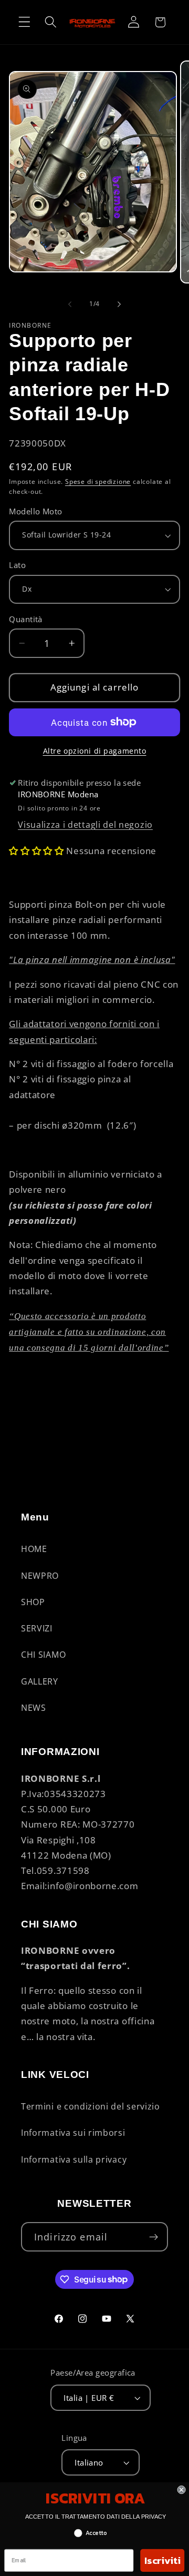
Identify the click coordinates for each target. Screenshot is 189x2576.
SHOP (33, 1602)
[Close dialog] (182, 2490)
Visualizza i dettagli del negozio (85, 825)
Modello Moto (36, 511)
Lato (17, 565)
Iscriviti (162, 2560)
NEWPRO (40, 1576)
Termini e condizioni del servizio (91, 2106)
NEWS (34, 1708)
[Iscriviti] (154, 2237)
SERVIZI (37, 1628)
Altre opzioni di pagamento (95, 751)
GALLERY (40, 1681)
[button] (24, 22)
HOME (34, 1549)
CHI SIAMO (43, 1655)
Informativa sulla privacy (74, 2159)
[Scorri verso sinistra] (70, 304)
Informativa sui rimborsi (73, 2133)
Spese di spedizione (98, 481)
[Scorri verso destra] (119, 304)
